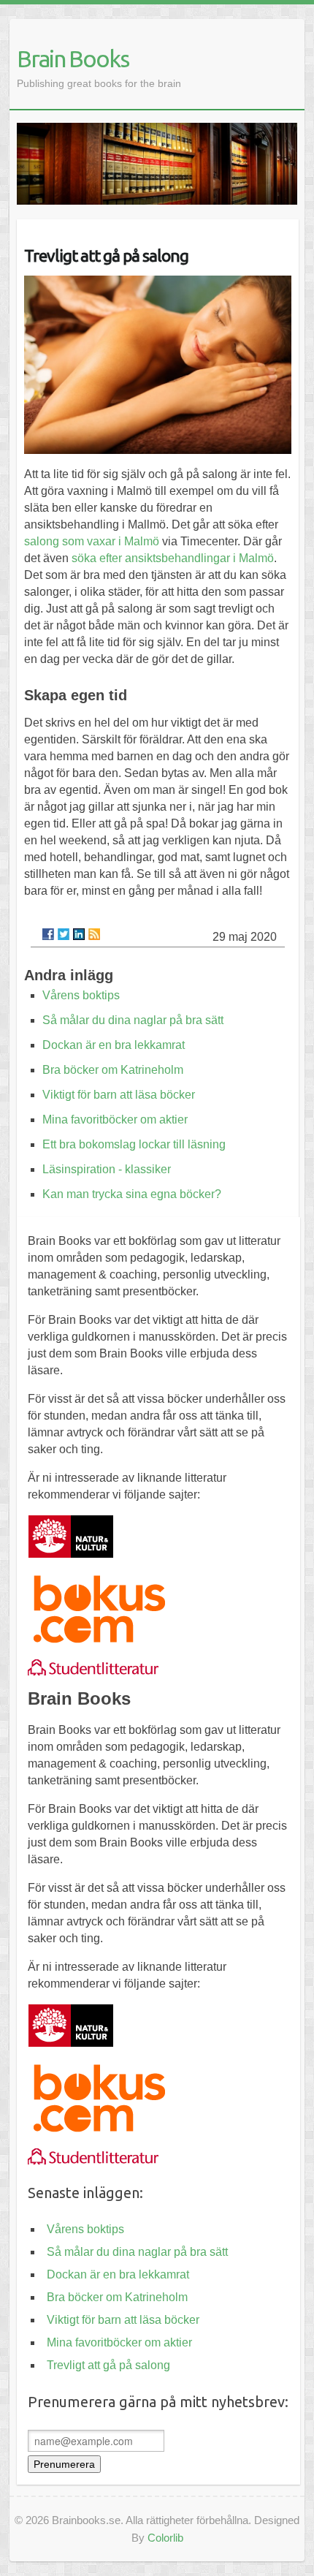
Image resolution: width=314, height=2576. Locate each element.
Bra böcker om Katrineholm (113, 1070)
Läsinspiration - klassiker (107, 1169)
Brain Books (73, 58)
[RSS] (94, 934)
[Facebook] (48, 934)
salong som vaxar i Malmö (92, 541)
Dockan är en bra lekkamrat (114, 1045)
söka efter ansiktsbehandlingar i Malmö (173, 558)
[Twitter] (64, 934)
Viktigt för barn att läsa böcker (119, 1095)
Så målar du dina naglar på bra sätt (133, 1020)
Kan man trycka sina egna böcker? (132, 1194)
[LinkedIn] (79, 934)
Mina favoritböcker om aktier (115, 1120)
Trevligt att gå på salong (108, 2365)
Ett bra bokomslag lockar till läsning (134, 1144)
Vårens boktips (81, 995)
